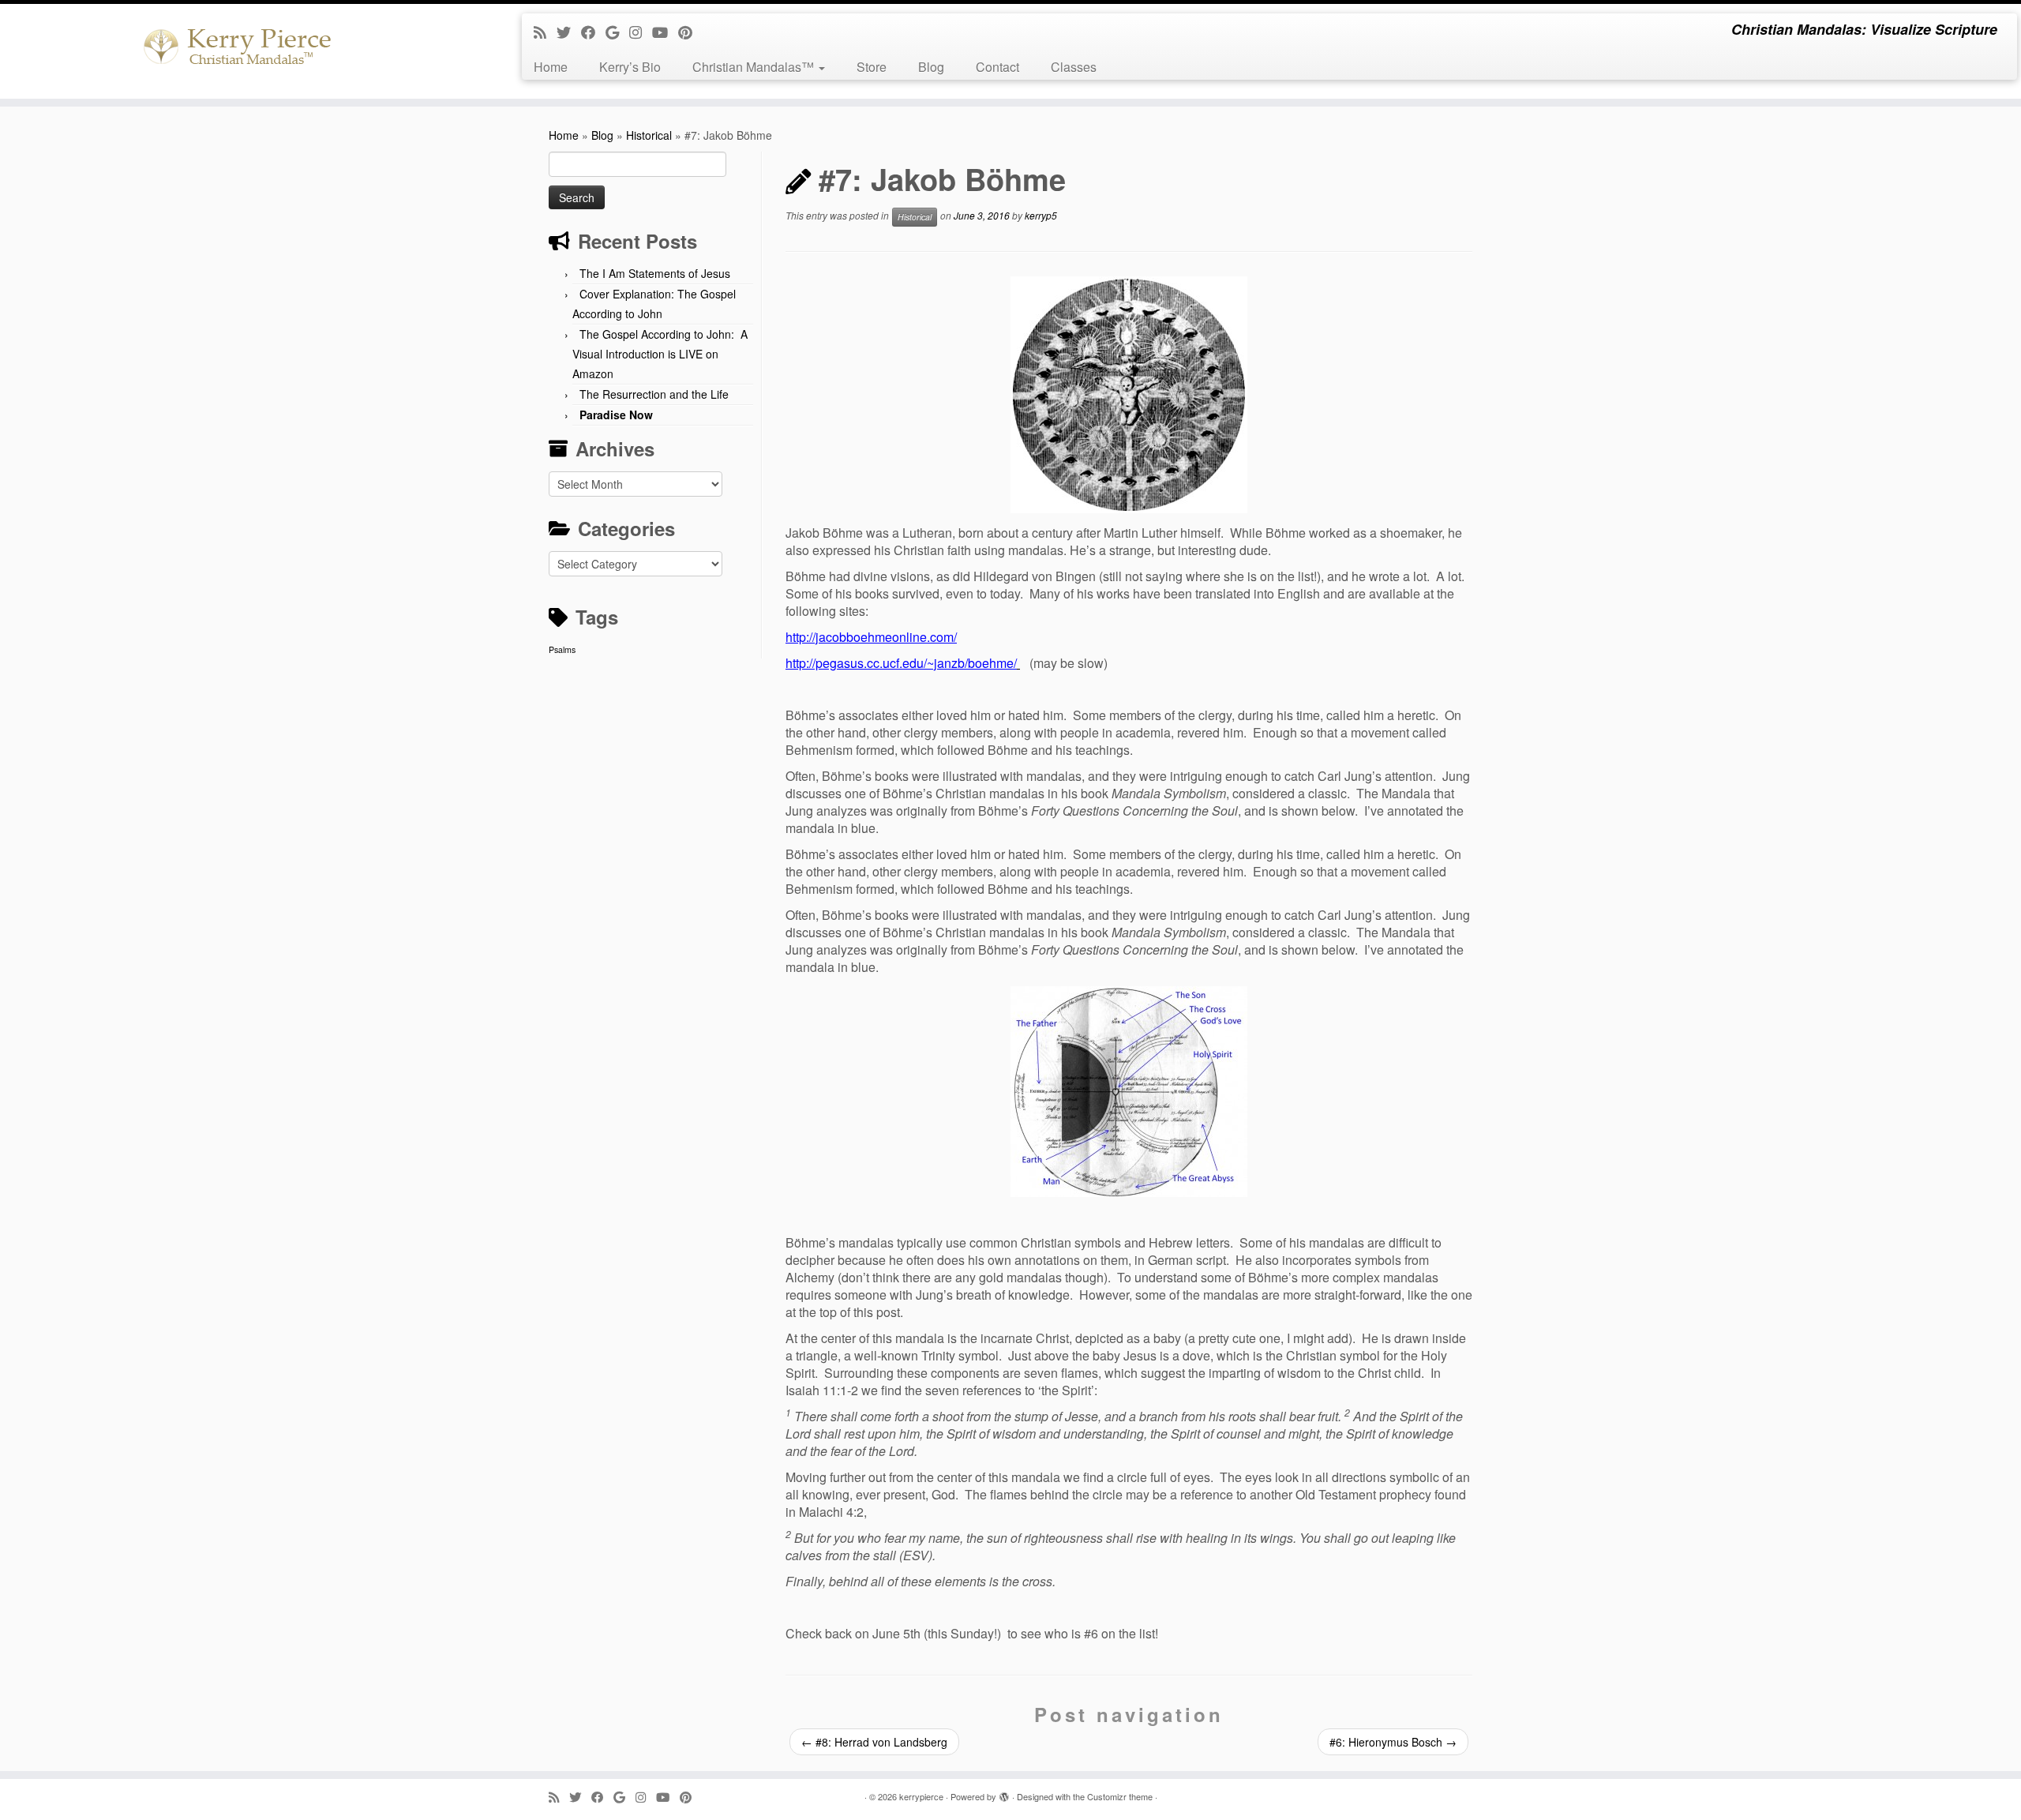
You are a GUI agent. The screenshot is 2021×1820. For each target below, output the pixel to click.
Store (872, 67)
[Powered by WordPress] (1004, 1793)
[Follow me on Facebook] (593, 32)
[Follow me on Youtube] (665, 32)
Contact (997, 67)
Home (551, 67)
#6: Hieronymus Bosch (1393, 1742)
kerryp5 (1041, 215)
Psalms (562, 649)
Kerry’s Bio (630, 67)
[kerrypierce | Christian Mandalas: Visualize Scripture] (233, 51)
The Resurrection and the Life (654, 394)
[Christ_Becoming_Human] (1129, 395)
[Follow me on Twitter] (569, 32)
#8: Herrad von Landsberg (874, 1742)
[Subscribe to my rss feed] (545, 32)
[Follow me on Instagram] (641, 32)
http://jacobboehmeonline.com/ (871, 637)
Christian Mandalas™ (755, 67)
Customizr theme (1120, 1796)
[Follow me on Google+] (617, 32)
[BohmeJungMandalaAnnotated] (1129, 1092)
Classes (1074, 67)
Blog (931, 67)
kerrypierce (921, 1796)
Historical (649, 135)
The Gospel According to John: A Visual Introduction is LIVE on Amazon (660, 354)
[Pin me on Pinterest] (690, 32)
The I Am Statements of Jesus (655, 273)
